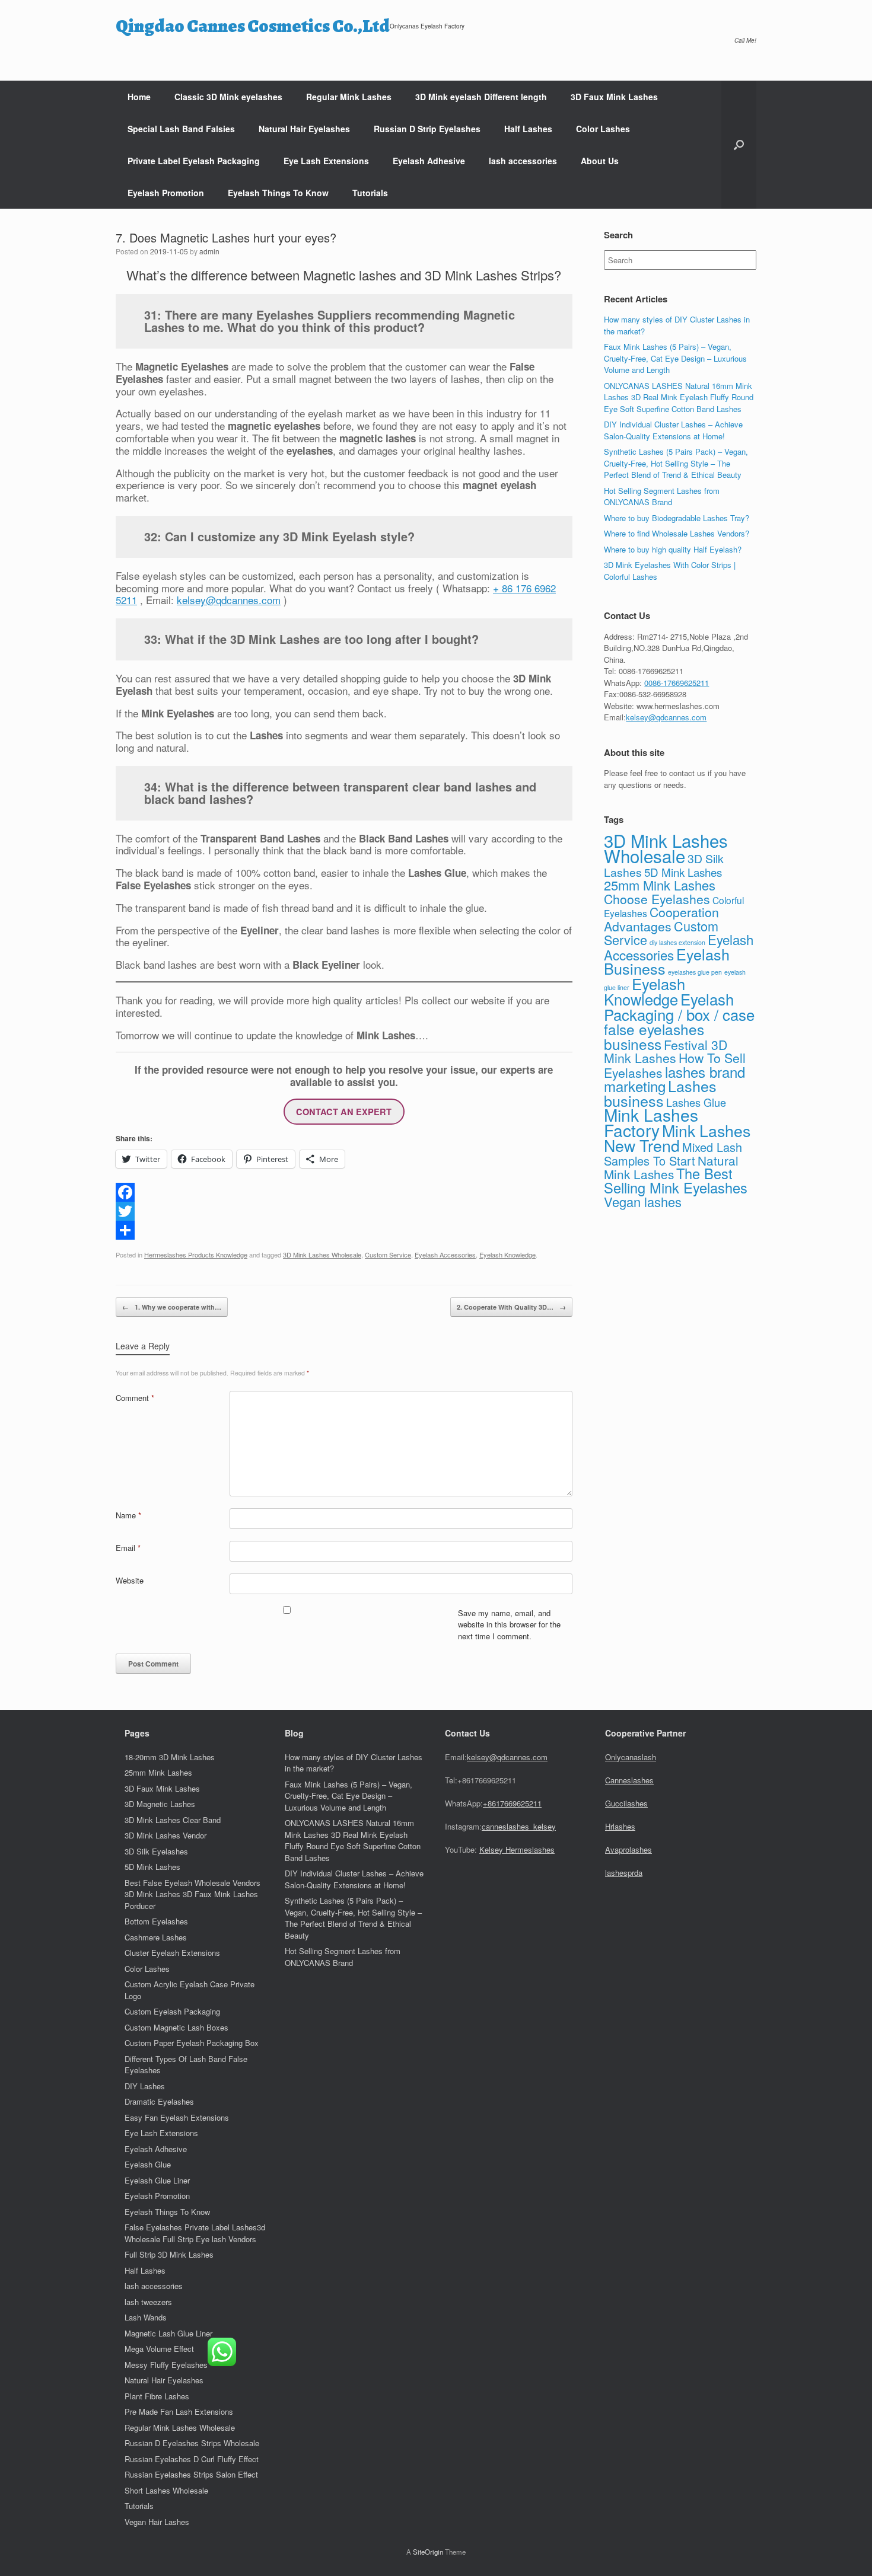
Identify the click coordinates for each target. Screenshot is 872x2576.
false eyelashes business (654, 1036)
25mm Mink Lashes (660, 885)
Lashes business (660, 1093)
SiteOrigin (428, 2552)
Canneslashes (629, 1780)
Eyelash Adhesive (429, 161)
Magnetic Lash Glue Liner (168, 2333)
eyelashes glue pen (695, 972)
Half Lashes (528, 129)
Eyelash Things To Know (278, 193)
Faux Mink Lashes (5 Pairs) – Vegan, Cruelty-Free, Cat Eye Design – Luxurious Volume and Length (675, 358)
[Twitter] (344, 1211)
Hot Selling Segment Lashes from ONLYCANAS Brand (662, 497)
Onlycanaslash (631, 1757)
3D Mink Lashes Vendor (166, 1835)
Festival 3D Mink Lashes (666, 1051)
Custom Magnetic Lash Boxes (176, 2027)
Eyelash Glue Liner (157, 2180)
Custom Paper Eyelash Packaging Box (192, 2043)
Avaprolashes (628, 1849)
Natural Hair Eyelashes (304, 129)
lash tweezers (148, 2302)
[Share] (344, 1230)
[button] (739, 145)
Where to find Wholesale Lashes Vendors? (677, 533)
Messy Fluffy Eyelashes (166, 2365)
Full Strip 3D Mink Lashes (169, 2254)
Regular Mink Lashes (349, 97)
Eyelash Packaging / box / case (679, 1006)
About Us (600, 161)
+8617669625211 (512, 1803)
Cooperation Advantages (661, 919)
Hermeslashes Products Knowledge (196, 1255)
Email (128, 1548)
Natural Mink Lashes (671, 1167)
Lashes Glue (696, 1102)
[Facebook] (344, 1192)
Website (130, 1580)
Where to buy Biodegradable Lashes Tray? (677, 518)
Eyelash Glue (148, 2164)
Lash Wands (146, 2317)
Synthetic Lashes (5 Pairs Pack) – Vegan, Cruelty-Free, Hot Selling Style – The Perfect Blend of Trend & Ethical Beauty (676, 463)
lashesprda (624, 1873)
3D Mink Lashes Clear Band (173, 1820)
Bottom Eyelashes (156, 1921)
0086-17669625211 (677, 683)
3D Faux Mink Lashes (614, 97)
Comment (135, 1398)
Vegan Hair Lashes (157, 2522)
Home (139, 97)
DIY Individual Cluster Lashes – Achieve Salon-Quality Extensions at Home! (673, 430)
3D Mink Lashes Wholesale (322, 1255)
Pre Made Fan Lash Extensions (179, 2411)
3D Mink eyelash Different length (481, 97)
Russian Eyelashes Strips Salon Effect (191, 2474)
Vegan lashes (643, 1201)
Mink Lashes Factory (651, 1122)
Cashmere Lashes (156, 1937)
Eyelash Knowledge (507, 1255)
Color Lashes (603, 129)
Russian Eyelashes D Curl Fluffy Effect (192, 2459)
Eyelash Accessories (445, 1255)
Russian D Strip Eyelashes (427, 129)
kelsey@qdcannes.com (229, 600)
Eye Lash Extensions (326, 161)
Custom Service (388, 1255)
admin (209, 251)
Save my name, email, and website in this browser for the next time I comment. (509, 1624)
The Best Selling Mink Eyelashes (676, 1180)
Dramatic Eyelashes (159, 2101)
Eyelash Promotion (166, 193)
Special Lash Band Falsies (181, 129)
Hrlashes (620, 1826)
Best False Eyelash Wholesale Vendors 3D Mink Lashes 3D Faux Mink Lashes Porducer (192, 1894)
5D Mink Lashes (683, 872)
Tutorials (370, 193)
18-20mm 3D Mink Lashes (170, 1757)
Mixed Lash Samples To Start (673, 1154)
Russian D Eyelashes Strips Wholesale (192, 2443)
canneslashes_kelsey (519, 1826)
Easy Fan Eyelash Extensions (177, 2117)
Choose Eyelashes (657, 899)
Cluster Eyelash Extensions (172, 1953)
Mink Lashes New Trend (677, 1138)
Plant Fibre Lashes (157, 2396)
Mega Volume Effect (159, 2349)
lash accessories (523, 161)
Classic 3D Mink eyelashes (228, 97)
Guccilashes (626, 1803)
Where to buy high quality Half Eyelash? (673, 549)
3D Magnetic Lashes (160, 1804)
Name (128, 1515)
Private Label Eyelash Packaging (194, 161)
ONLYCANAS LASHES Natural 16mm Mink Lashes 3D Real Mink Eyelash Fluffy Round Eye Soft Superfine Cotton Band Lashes (679, 397)
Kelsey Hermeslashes (517, 1849)
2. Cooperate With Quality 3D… (511, 1307)
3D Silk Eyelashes (156, 1851)
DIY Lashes (145, 2086)
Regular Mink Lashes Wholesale (180, 2427)
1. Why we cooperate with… (172, 1307)
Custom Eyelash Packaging (172, 2011)
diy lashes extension (677, 942)
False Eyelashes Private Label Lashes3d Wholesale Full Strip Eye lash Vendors (195, 2233)
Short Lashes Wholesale (166, 2490)
